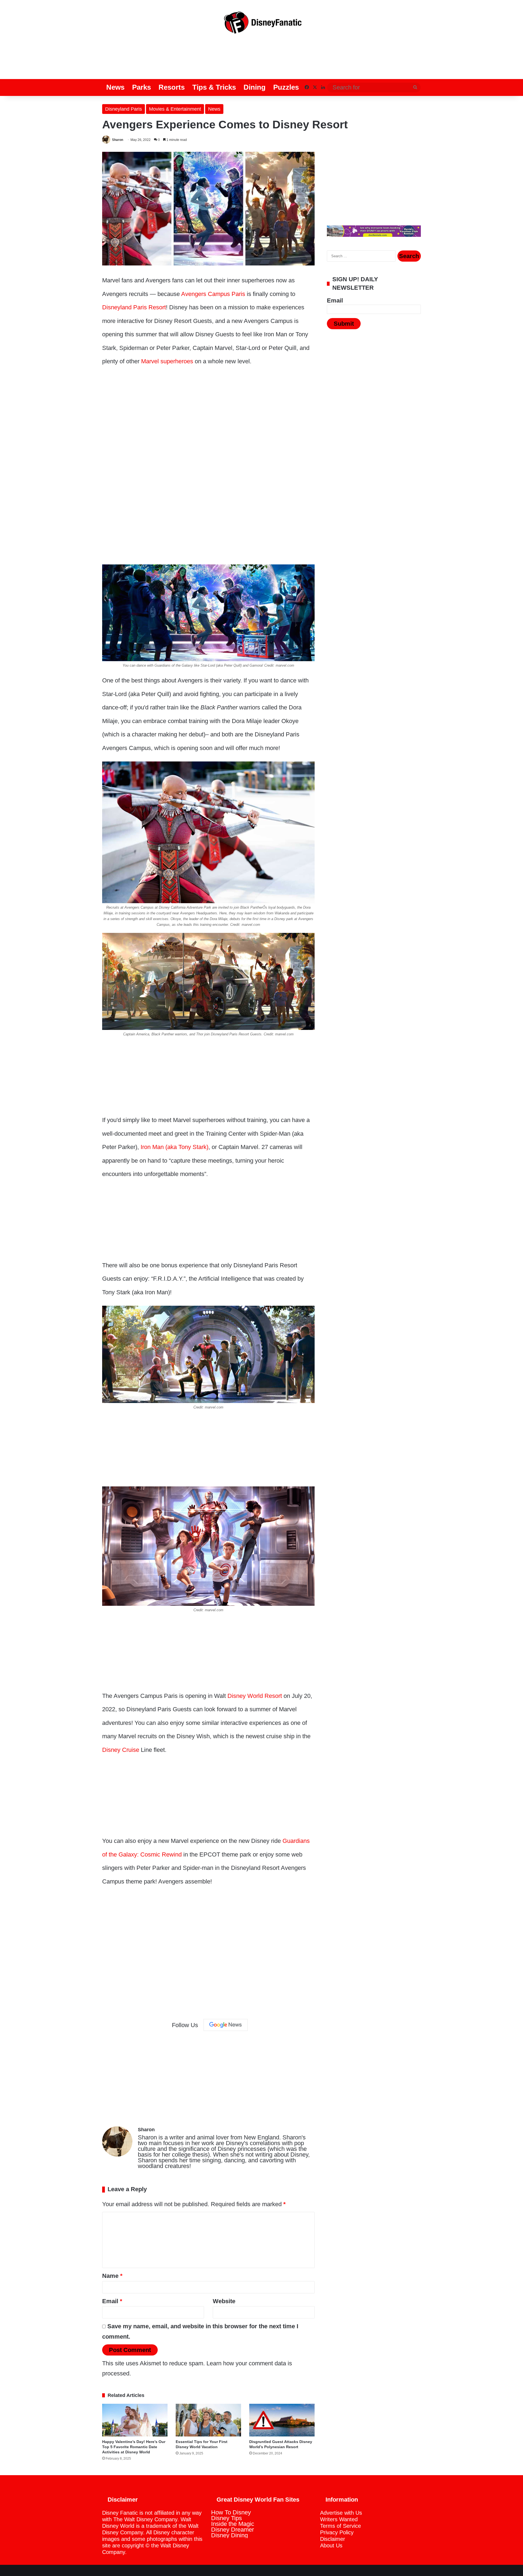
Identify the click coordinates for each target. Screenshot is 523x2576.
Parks (142, 87)
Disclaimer (333, 2539)
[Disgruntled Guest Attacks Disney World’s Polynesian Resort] (282, 2420)
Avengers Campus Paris (213, 294)
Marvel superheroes (167, 361)
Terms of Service (340, 2526)
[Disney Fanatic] (261, 25)
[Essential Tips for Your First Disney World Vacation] (208, 2420)
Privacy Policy (337, 2532)
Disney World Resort (255, 1696)
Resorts (172, 87)
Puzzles (286, 87)
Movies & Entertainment (175, 109)
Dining (255, 87)
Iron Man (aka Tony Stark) (174, 1147)
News (115, 87)
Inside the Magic (233, 2524)
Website (224, 2301)
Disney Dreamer (232, 2530)
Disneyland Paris (124, 109)
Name (112, 2276)
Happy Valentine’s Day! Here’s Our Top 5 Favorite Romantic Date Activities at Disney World (134, 2447)
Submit (344, 324)
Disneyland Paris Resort (134, 307)
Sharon (118, 140)
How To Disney (231, 2512)
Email (112, 2301)
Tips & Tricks (214, 87)
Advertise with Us (341, 2513)
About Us (331, 2545)
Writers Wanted (339, 2519)
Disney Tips (226, 2518)
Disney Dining (229, 2535)
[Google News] (226, 2025)
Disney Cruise (121, 1750)
